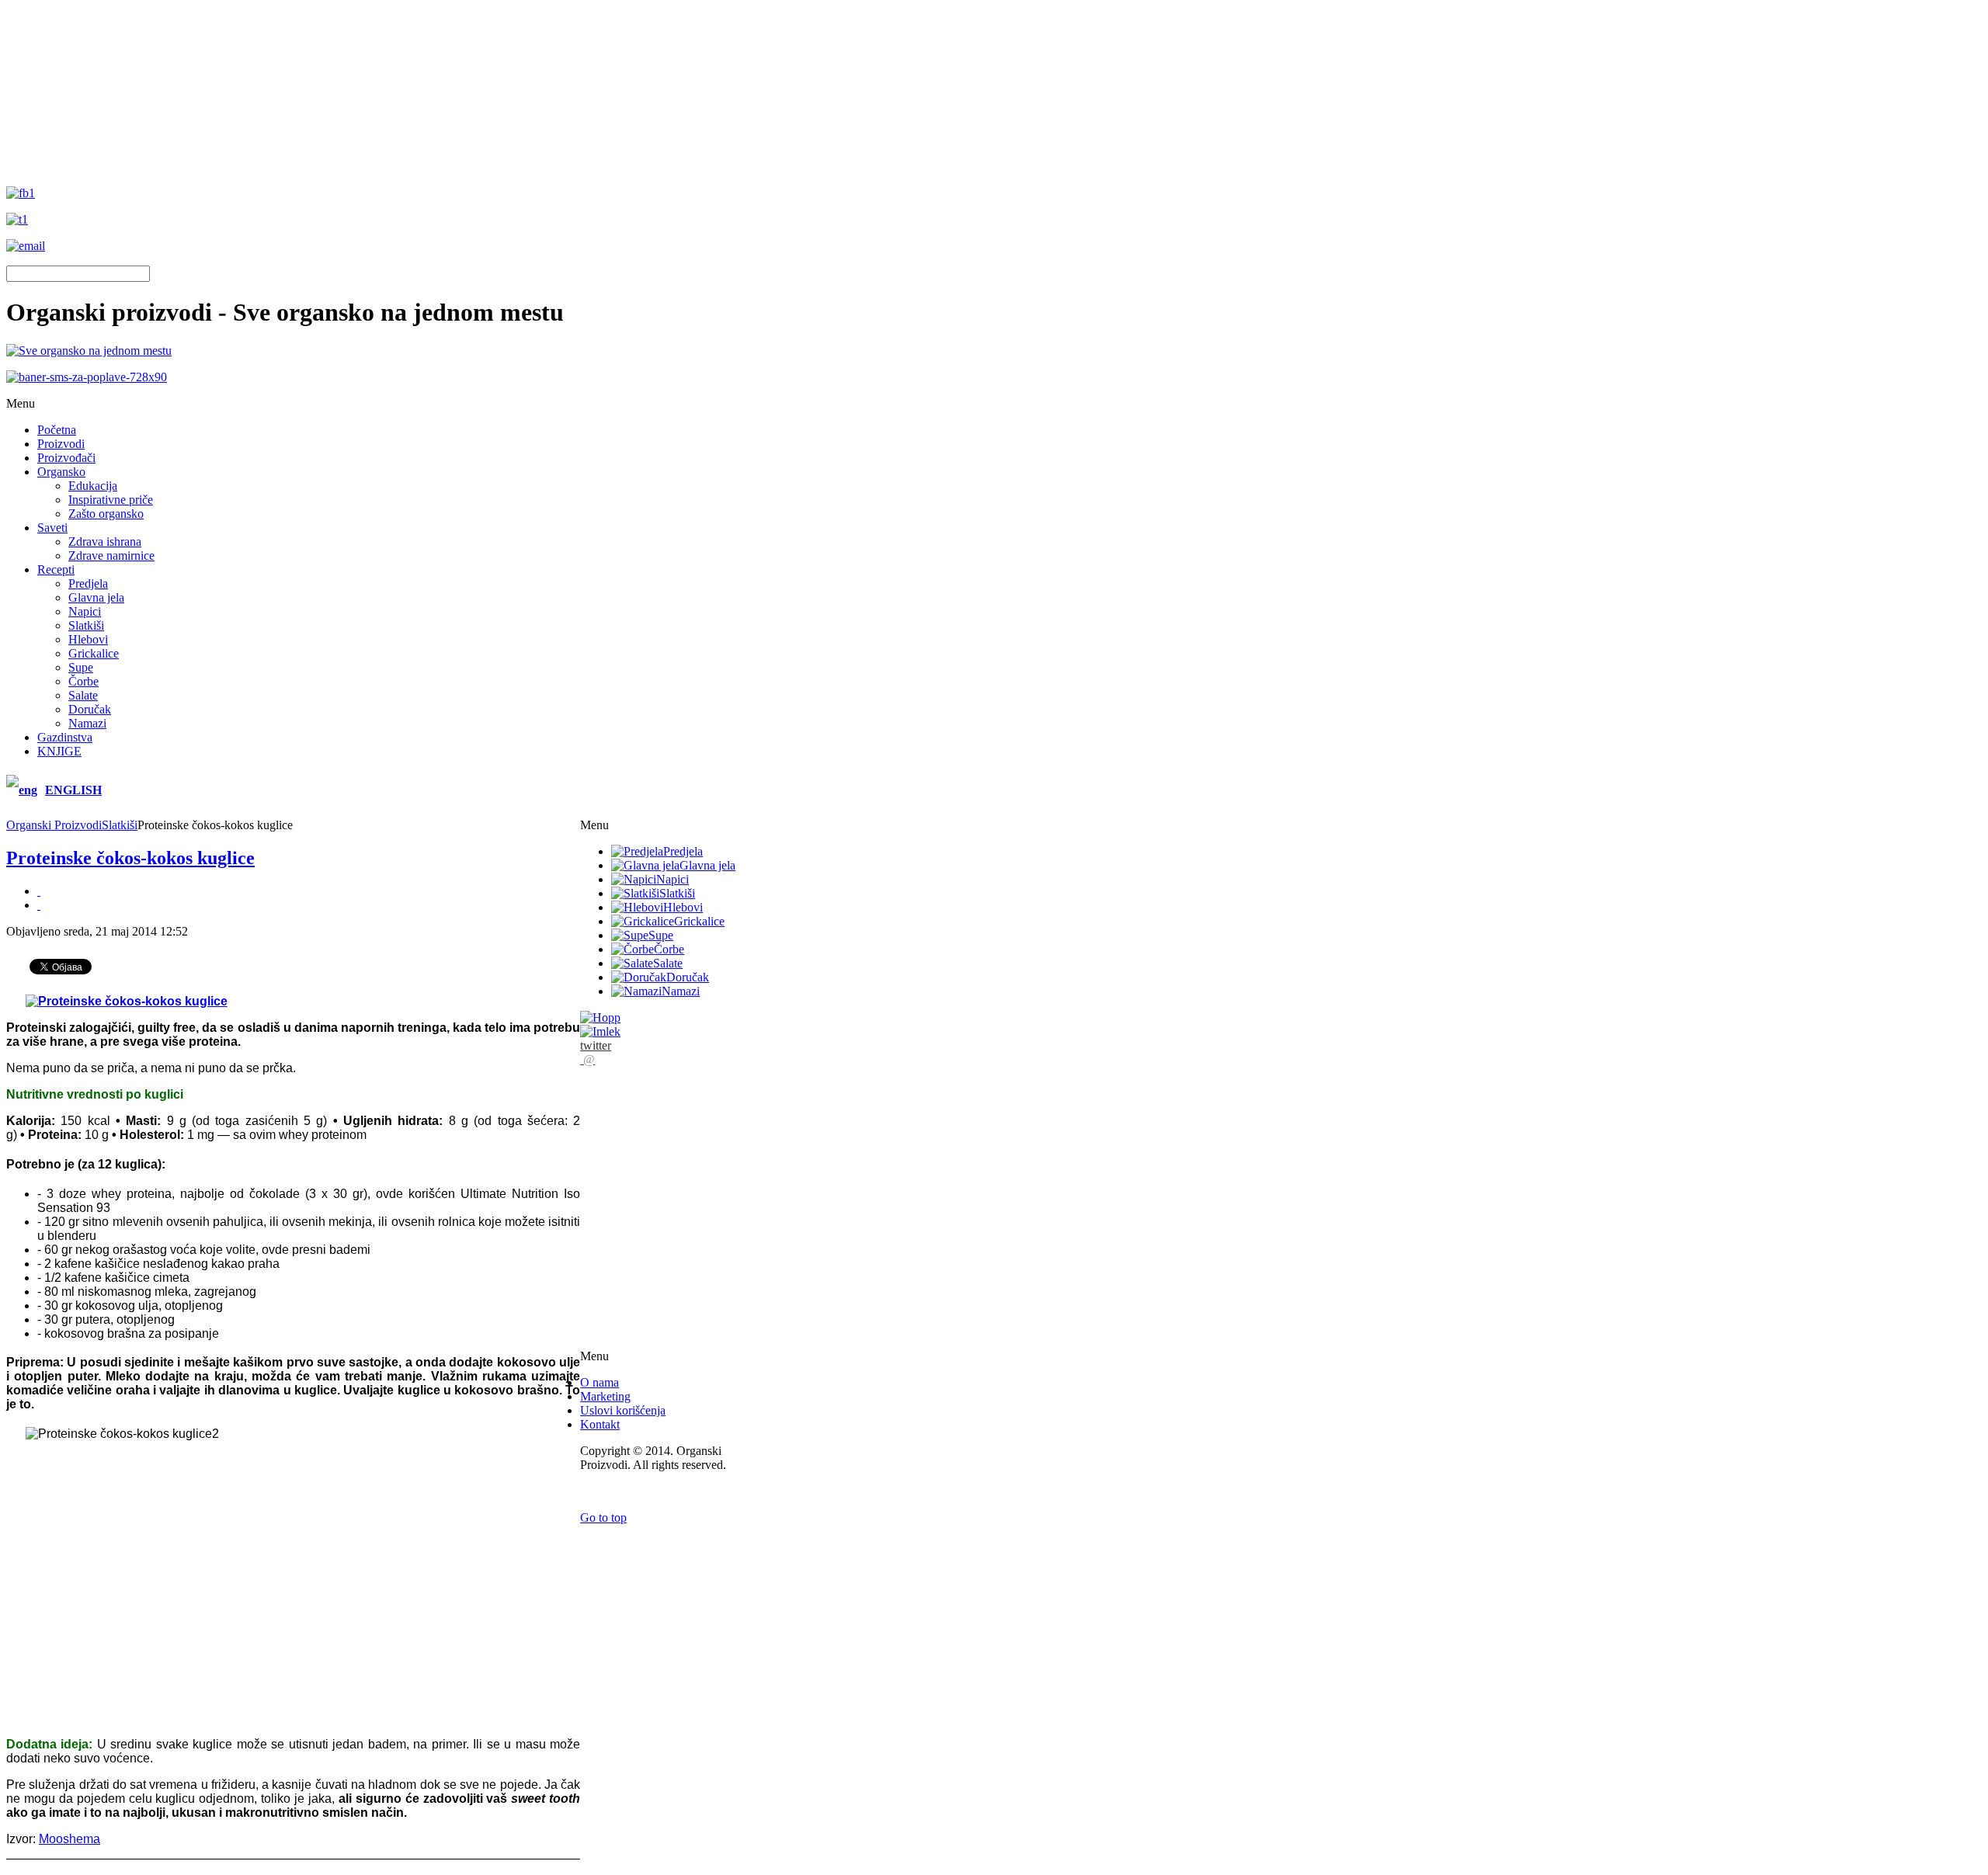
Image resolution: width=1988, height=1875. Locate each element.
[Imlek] (600, 1031)
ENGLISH (73, 790)
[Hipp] (600, 1017)
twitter (596, 1045)
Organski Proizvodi (54, 825)
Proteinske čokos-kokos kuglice (130, 858)
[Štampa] (39, 891)
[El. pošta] (39, 905)
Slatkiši (120, 825)
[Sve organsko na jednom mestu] (89, 351)
